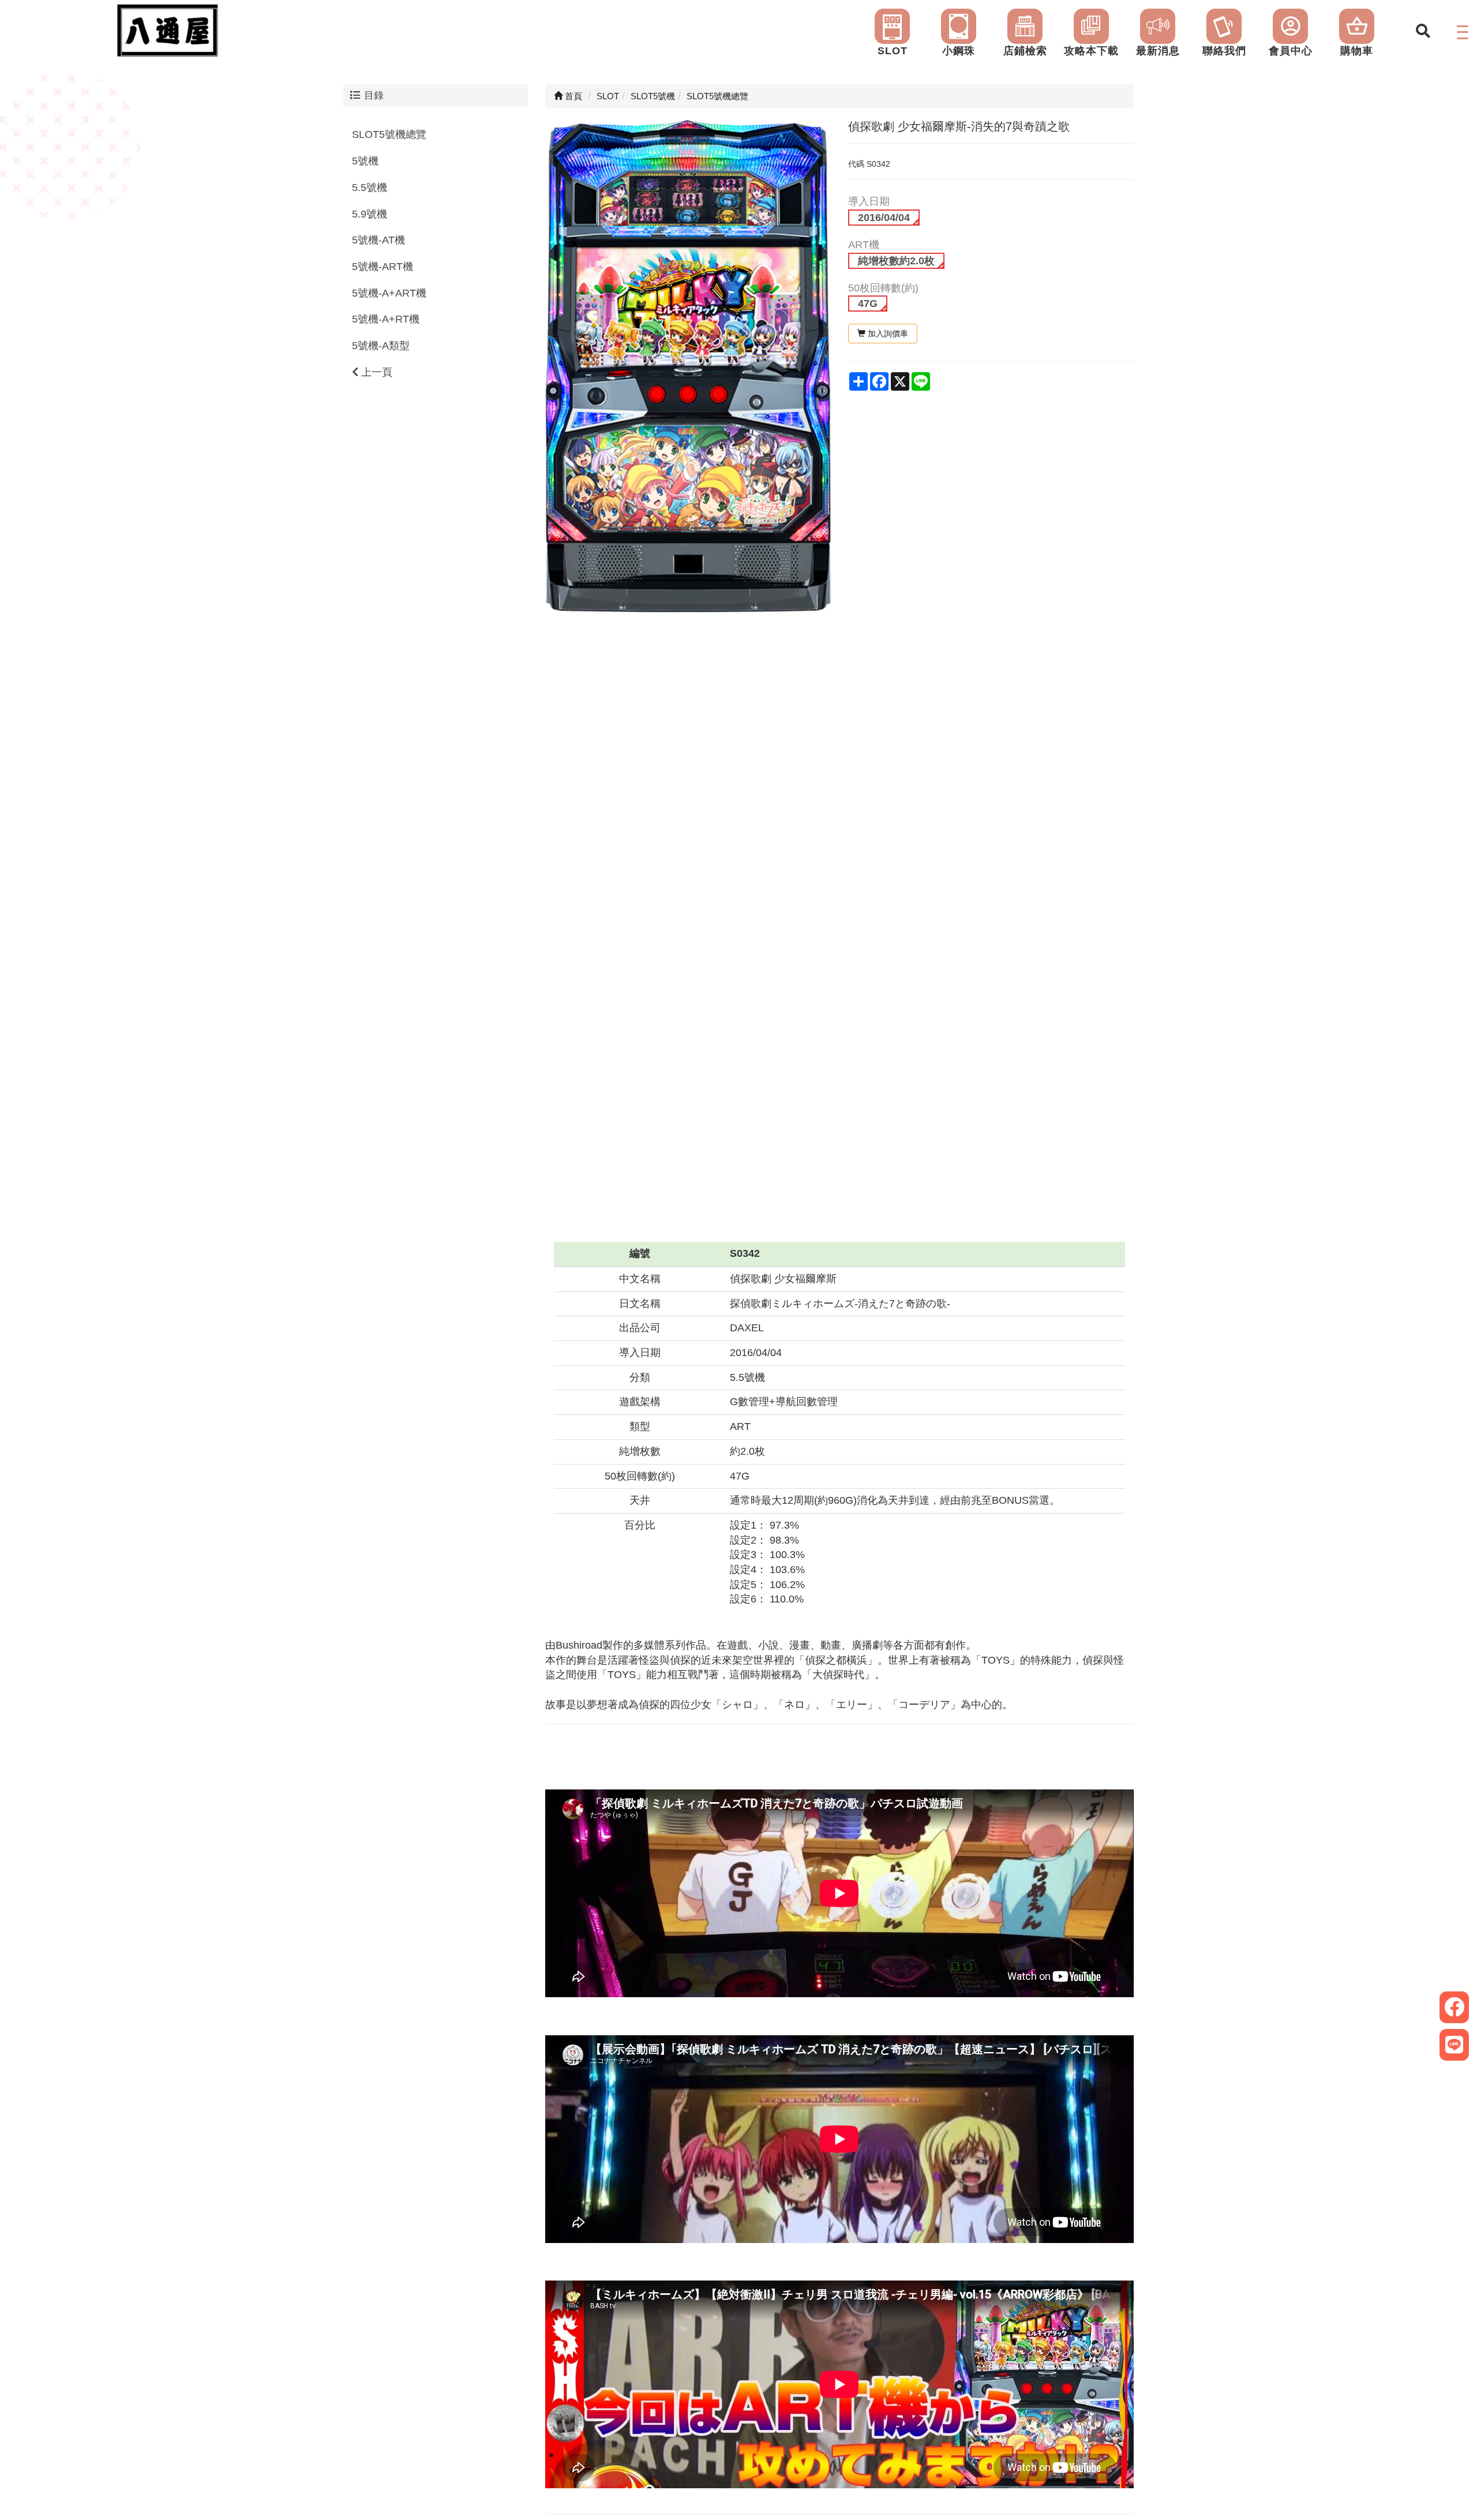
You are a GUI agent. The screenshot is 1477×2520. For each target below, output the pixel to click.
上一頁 (375, 372)
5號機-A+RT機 (386, 319)
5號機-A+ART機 (389, 293)
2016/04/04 (884, 218)
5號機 (365, 161)
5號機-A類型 (381, 346)
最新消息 (1158, 51)
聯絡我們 (1224, 51)
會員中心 (1291, 51)
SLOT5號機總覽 (389, 134)
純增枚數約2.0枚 (896, 261)
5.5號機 (370, 188)
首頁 (572, 96)
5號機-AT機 (378, 240)
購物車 (1357, 51)
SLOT (893, 51)
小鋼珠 (959, 51)
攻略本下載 (1091, 51)
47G (868, 304)
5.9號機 (370, 214)
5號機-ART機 (383, 267)
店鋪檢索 (1025, 51)
